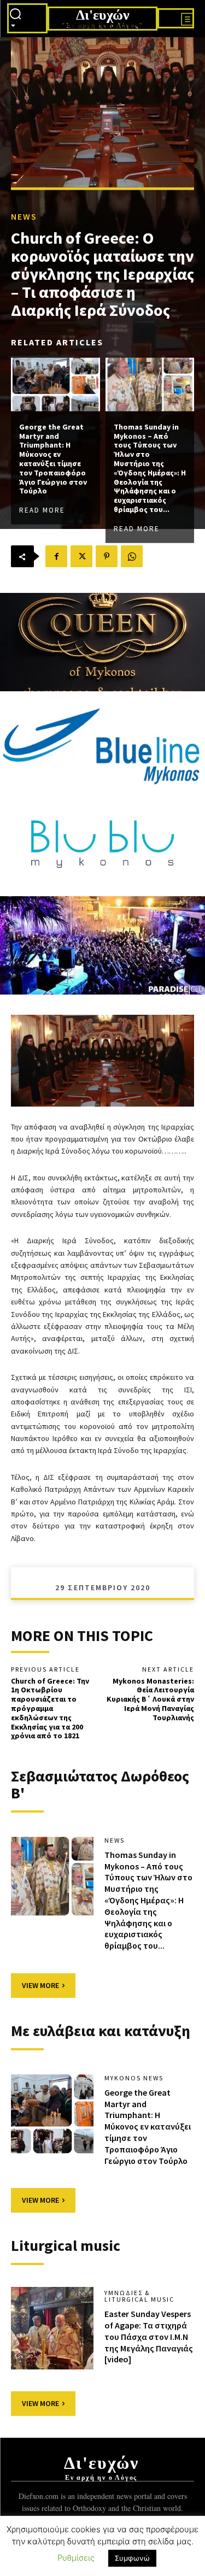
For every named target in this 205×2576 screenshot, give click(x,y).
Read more (42, 510)
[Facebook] (56, 556)
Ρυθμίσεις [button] (76, 2558)
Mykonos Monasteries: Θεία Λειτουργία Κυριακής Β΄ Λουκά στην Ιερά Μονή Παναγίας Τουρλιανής (150, 1699)
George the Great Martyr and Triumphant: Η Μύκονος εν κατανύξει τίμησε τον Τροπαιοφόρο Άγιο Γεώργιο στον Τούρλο (53, 458)
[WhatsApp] (132, 556)
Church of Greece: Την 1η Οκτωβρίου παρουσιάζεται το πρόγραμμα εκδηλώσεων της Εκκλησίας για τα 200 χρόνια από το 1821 (50, 1708)
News (24, 216)
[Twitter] (81, 556)
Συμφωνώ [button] (132, 2558)
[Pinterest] (107, 556)
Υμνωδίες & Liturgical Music (139, 2296)
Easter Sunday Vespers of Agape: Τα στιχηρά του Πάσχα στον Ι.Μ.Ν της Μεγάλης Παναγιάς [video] (149, 2336)
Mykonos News (134, 2078)
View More (40, 1985)
